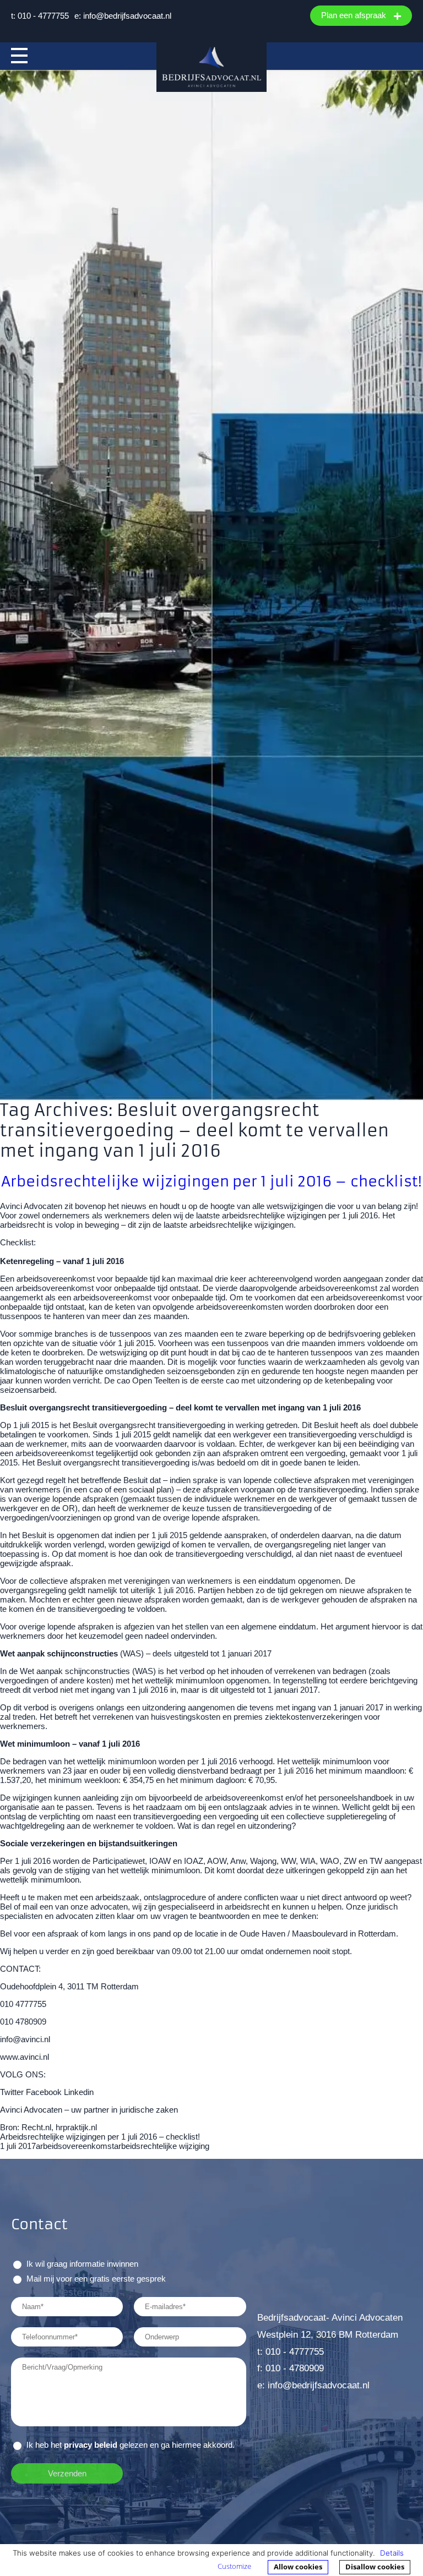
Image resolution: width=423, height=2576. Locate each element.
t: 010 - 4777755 (40, 16)
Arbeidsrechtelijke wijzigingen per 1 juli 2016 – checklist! (211, 1181)
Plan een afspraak (355, 15)
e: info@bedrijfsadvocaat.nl (123, 16)
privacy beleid (91, 2445)
